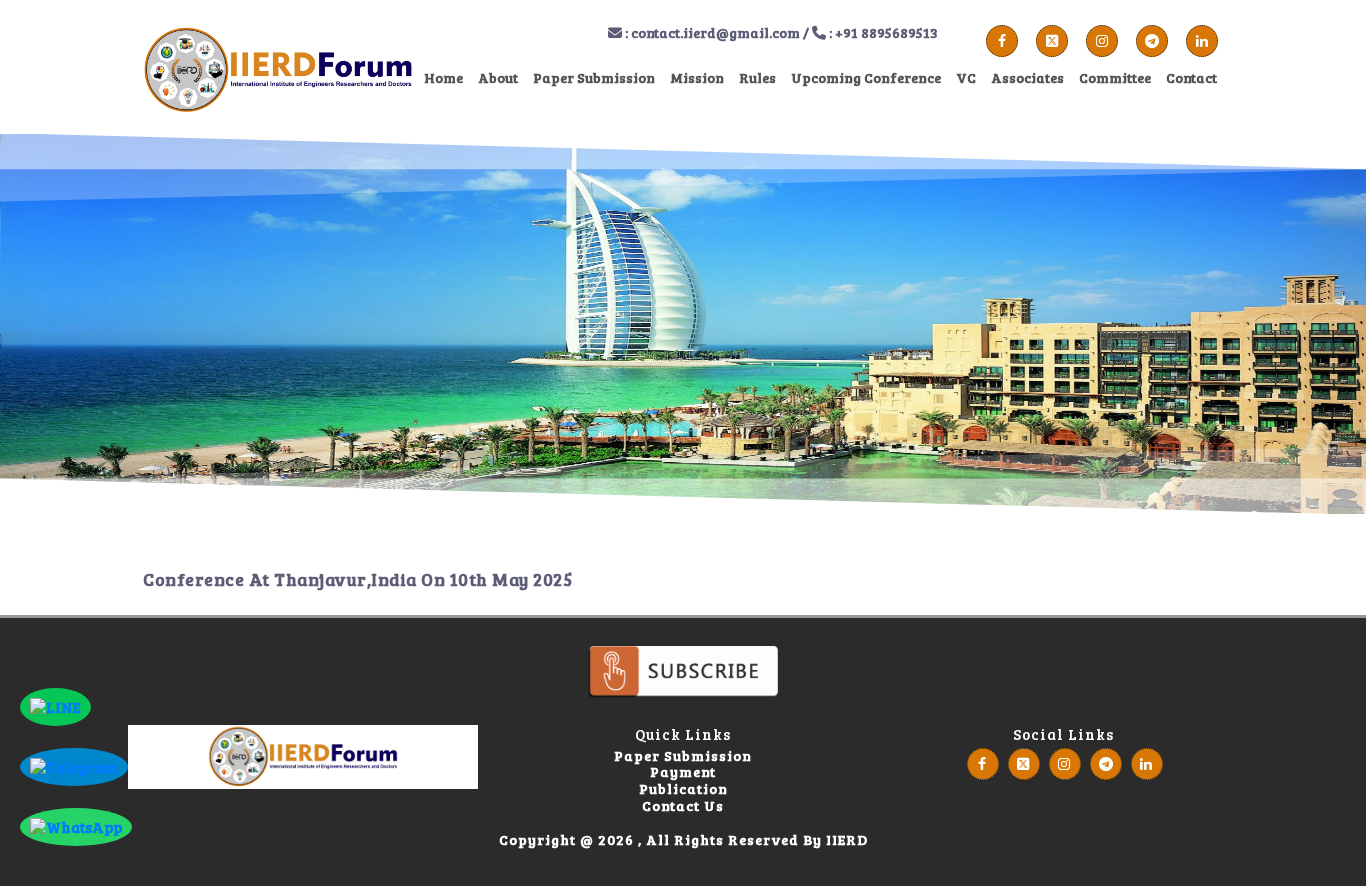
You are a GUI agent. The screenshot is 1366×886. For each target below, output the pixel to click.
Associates (1027, 77)
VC (966, 77)
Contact (1191, 77)
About (498, 77)
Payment (683, 772)
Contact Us (683, 806)
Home (443, 77)
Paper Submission (594, 77)
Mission (697, 77)
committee (1115, 77)
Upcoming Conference (866, 77)
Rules (757, 77)
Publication (683, 789)
